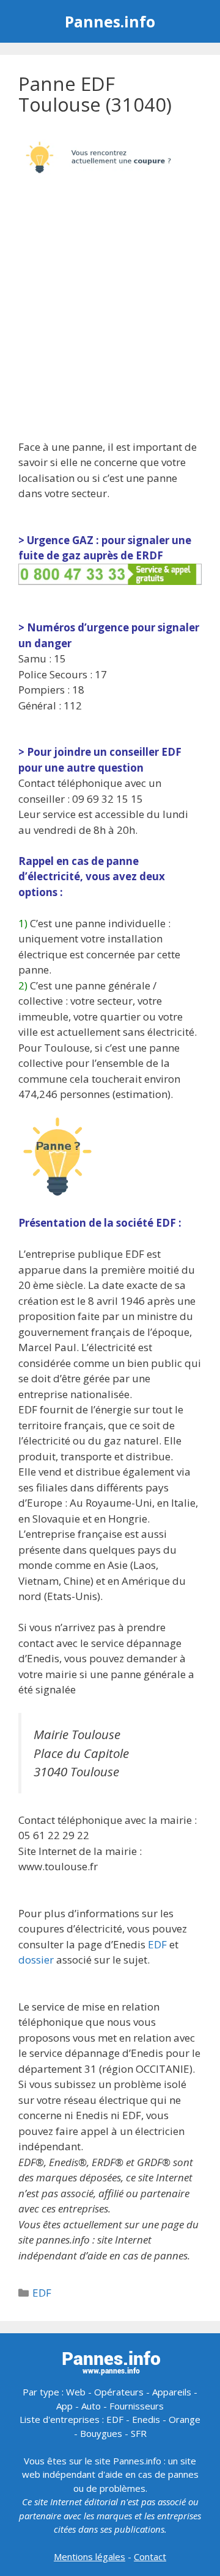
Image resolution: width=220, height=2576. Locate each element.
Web (76, 2392)
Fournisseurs (137, 2406)
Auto (91, 2406)
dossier (36, 1960)
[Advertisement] (110, 314)
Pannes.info (110, 21)
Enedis (146, 2419)
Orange (185, 2419)
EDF (157, 1944)
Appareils (172, 2392)
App (64, 2406)
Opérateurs (119, 2392)
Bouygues (101, 2433)
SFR (139, 2433)
